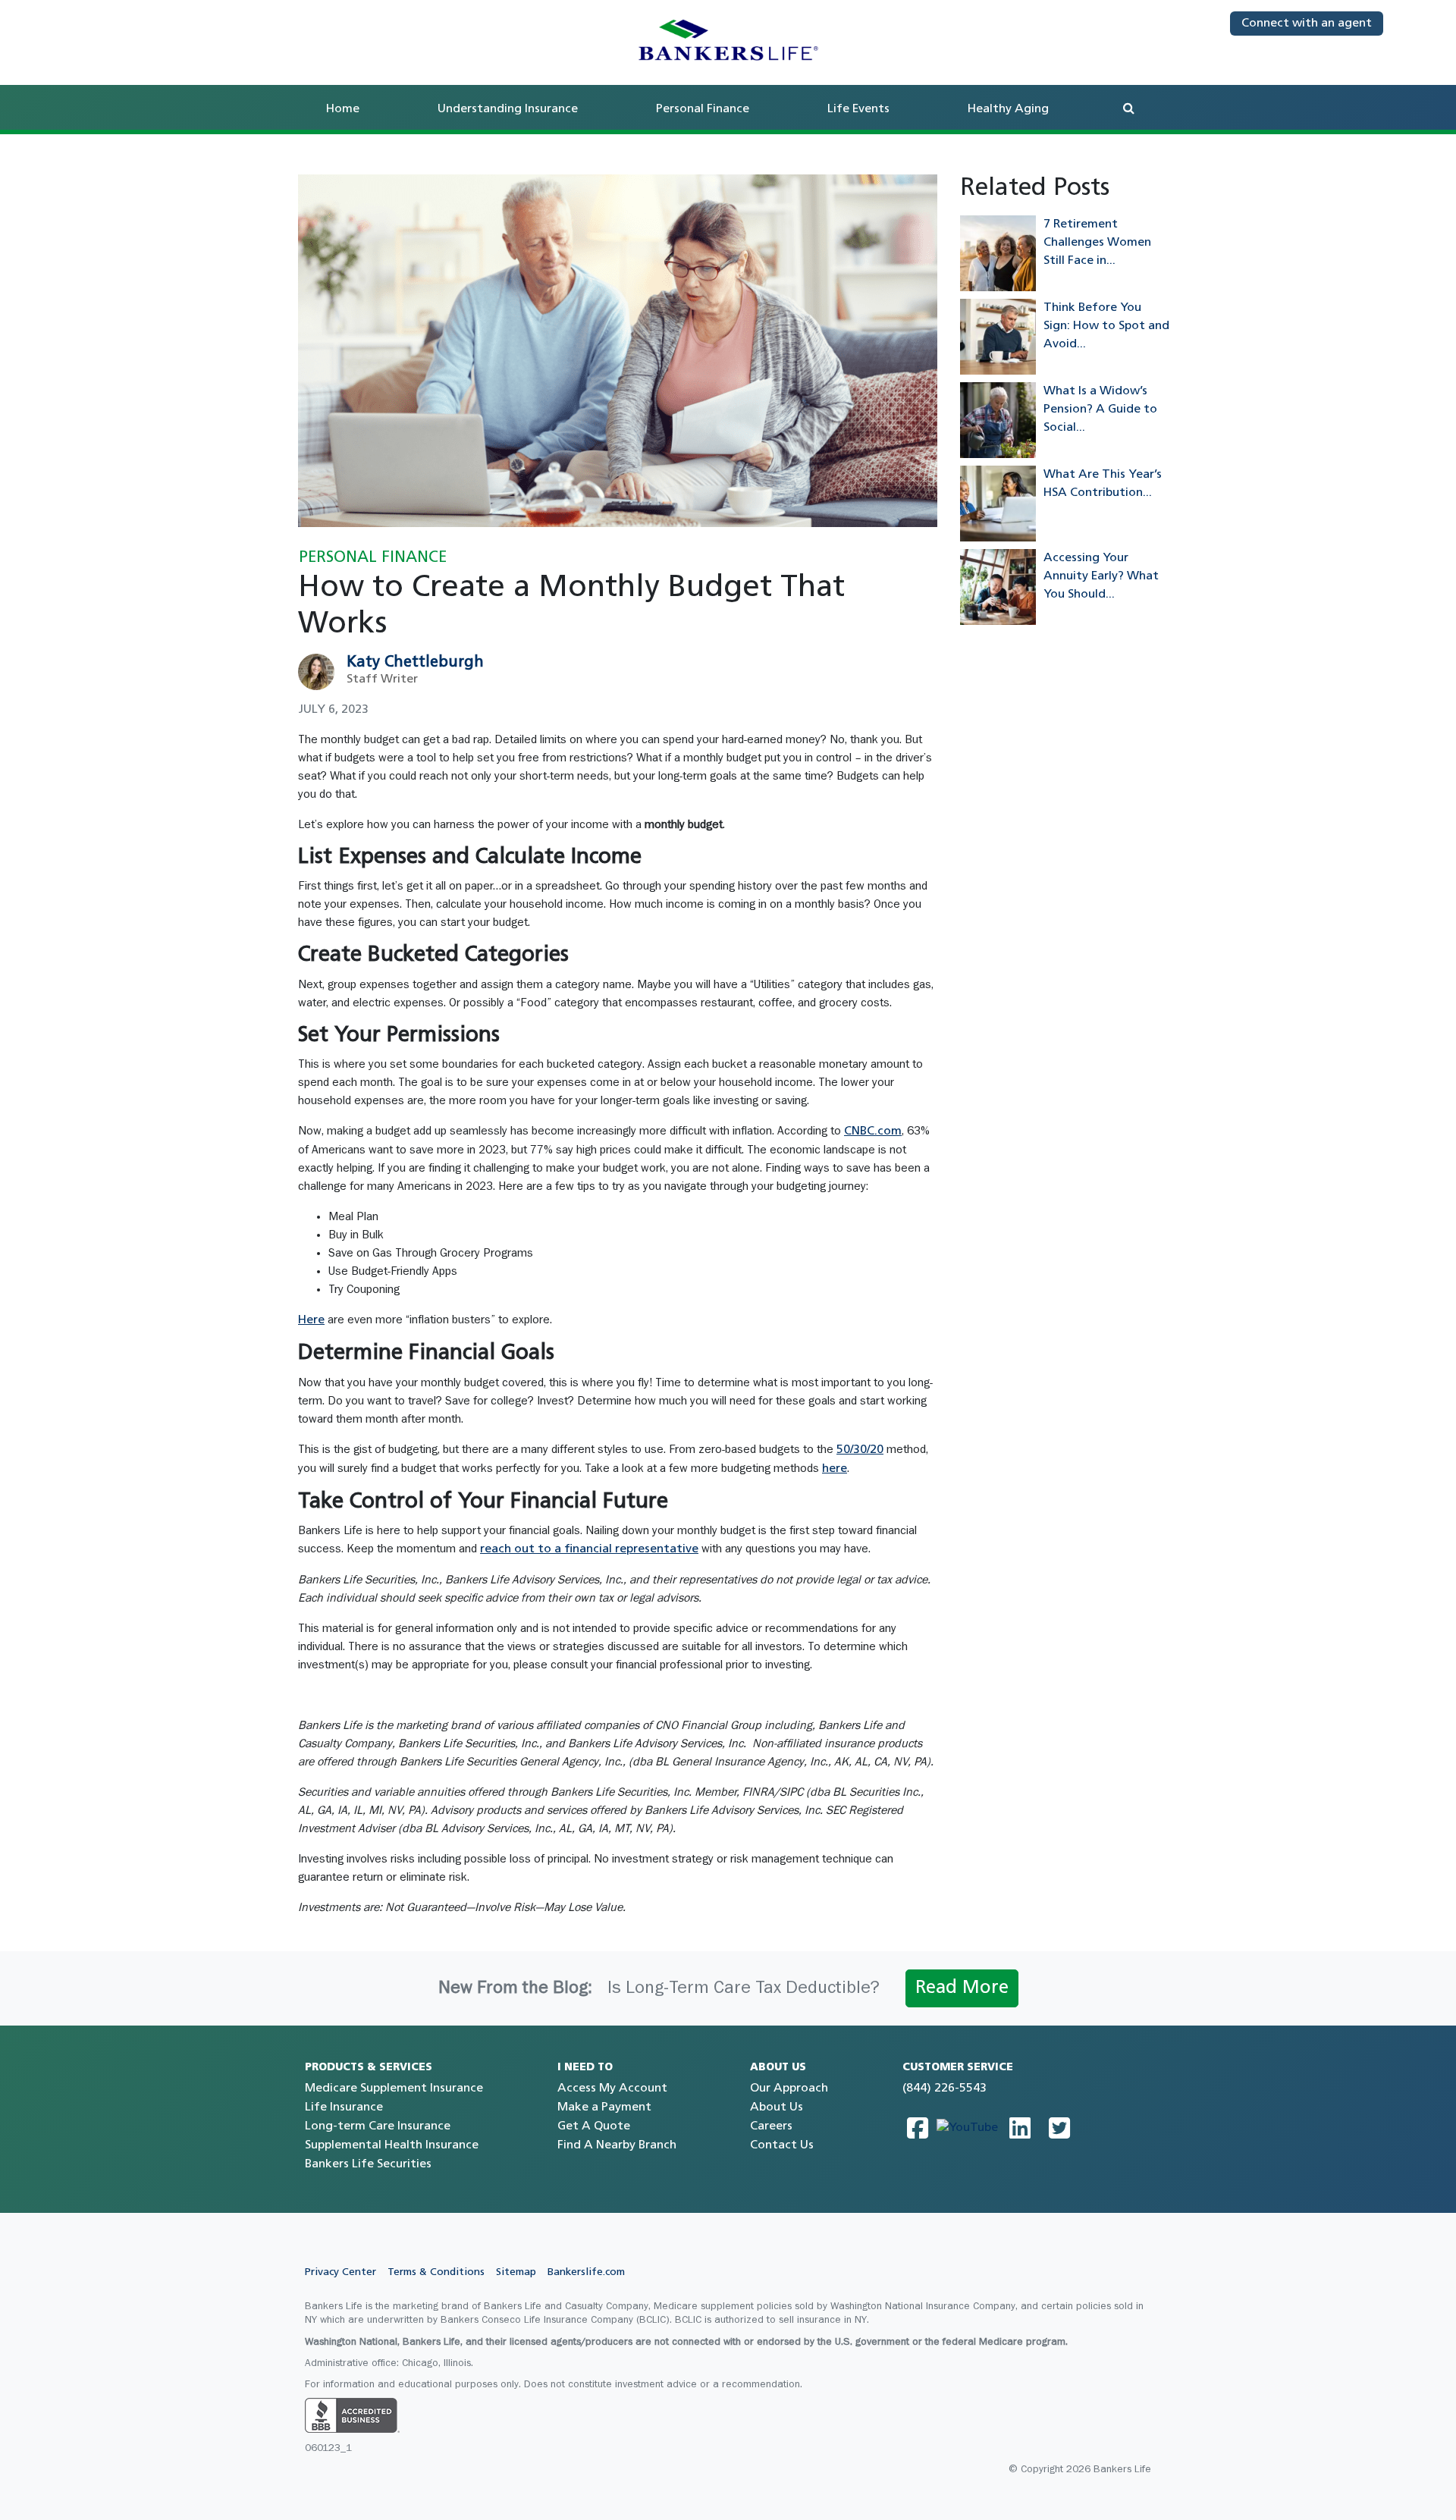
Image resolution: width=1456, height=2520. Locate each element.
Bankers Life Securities (368, 2164)
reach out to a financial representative (589, 1549)
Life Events (858, 109)
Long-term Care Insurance (378, 2126)
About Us (777, 2107)
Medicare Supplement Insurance (394, 2088)
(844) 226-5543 (945, 2088)
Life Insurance (344, 2107)
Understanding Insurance (508, 109)
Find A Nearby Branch (617, 2145)
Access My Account (612, 2088)
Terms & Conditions (436, 2272)
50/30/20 (860, 1450)
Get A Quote (594, 2126)
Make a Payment (604, 2107)
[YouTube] (967, 2128)
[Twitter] (1059, 2128)
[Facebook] (918, 2128)
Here (311, 1320)
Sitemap (516, 2272)
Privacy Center (340, 2272)
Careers (771, 2126)
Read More (962, 1988)
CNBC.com (873, 1131)
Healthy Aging (1008, 109)
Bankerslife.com (586, 2272)
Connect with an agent (1307, 24)
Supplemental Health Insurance (392, 2145)
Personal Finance (703, 109)
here (835, 1469)
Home (343, 109)
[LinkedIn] (1020, 2128)
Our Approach (789, 2088)
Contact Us (782, 2145)
